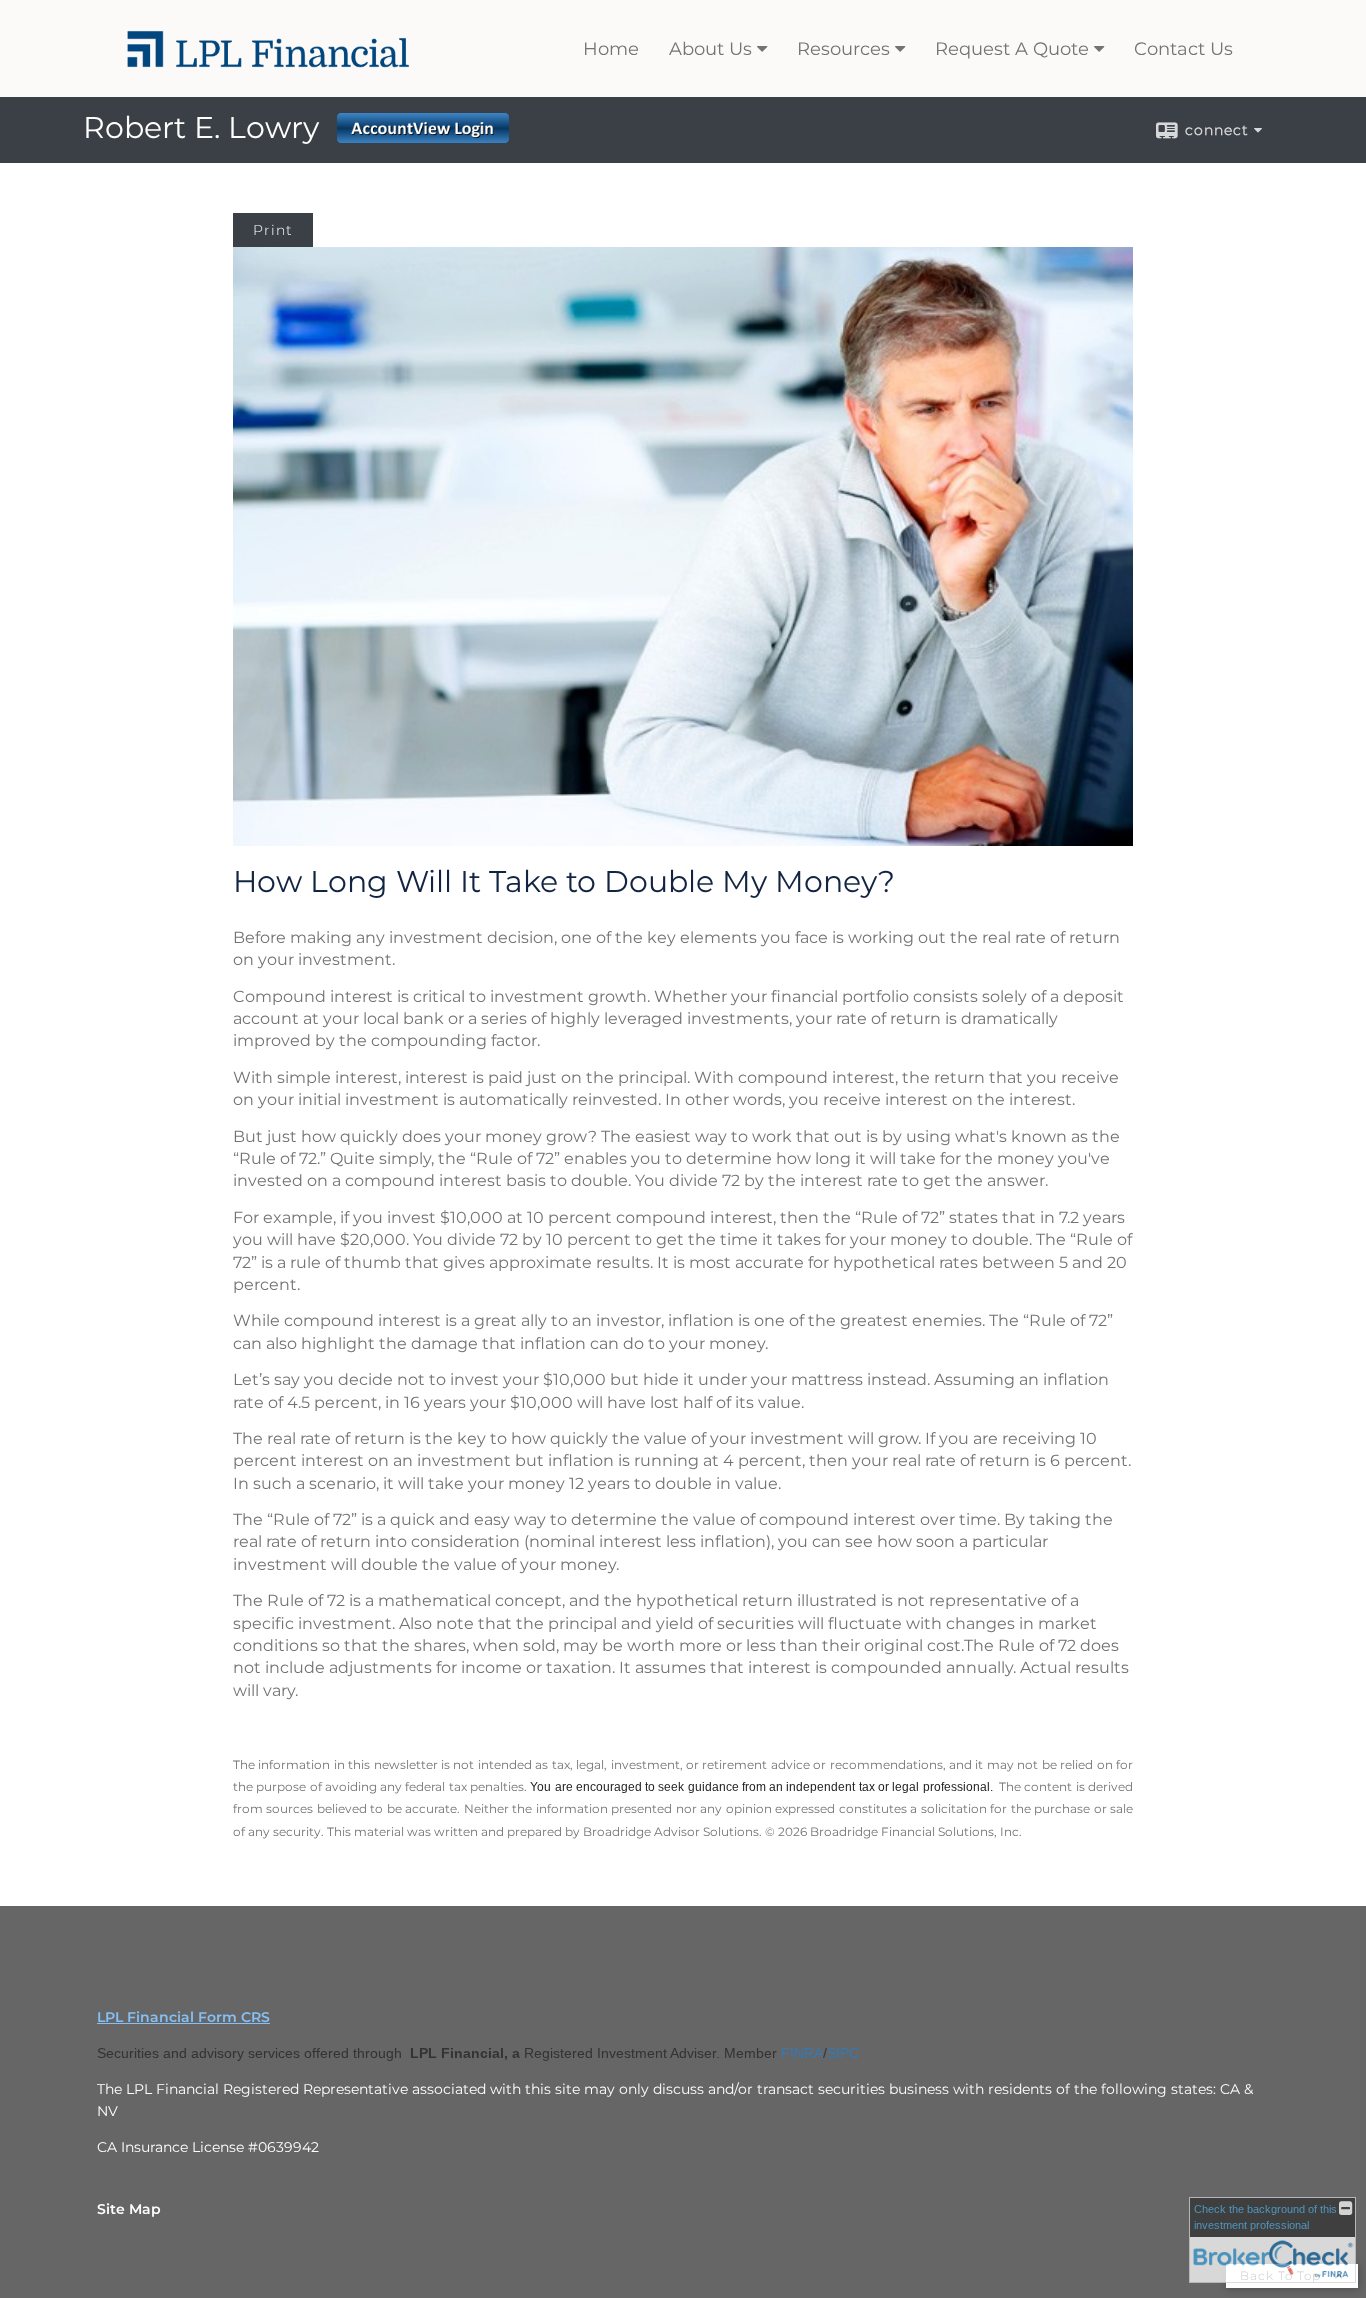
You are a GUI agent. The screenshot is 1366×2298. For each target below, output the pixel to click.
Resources (843, 49)
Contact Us (1183, 49)
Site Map (129, 2209)
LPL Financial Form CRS (183, 2017)
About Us (710, 49)
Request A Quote (1012, 49)
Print (273, 230)
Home (611, 49)
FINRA (802, 2053)
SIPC (843, 2053)
